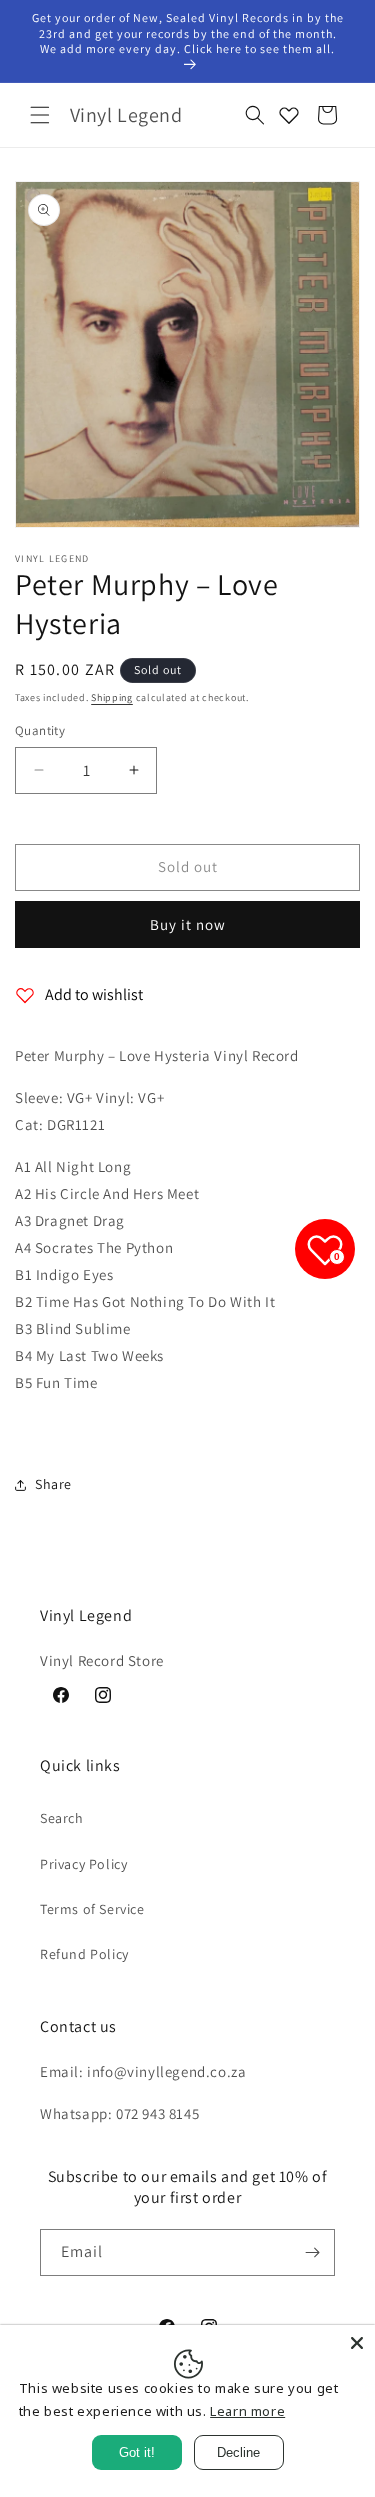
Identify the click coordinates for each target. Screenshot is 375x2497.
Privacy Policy (83, 1864)
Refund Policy (84, 1954)
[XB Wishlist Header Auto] (289, 115)
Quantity (40, 730)
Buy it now (188, 924)
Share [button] (53, 1484)
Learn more (247, 2411)
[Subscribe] (312, 2252)
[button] (40, 115)
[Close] (357, 2343)
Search (62, 1818)
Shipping (112, 697)
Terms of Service (92, 1909)
